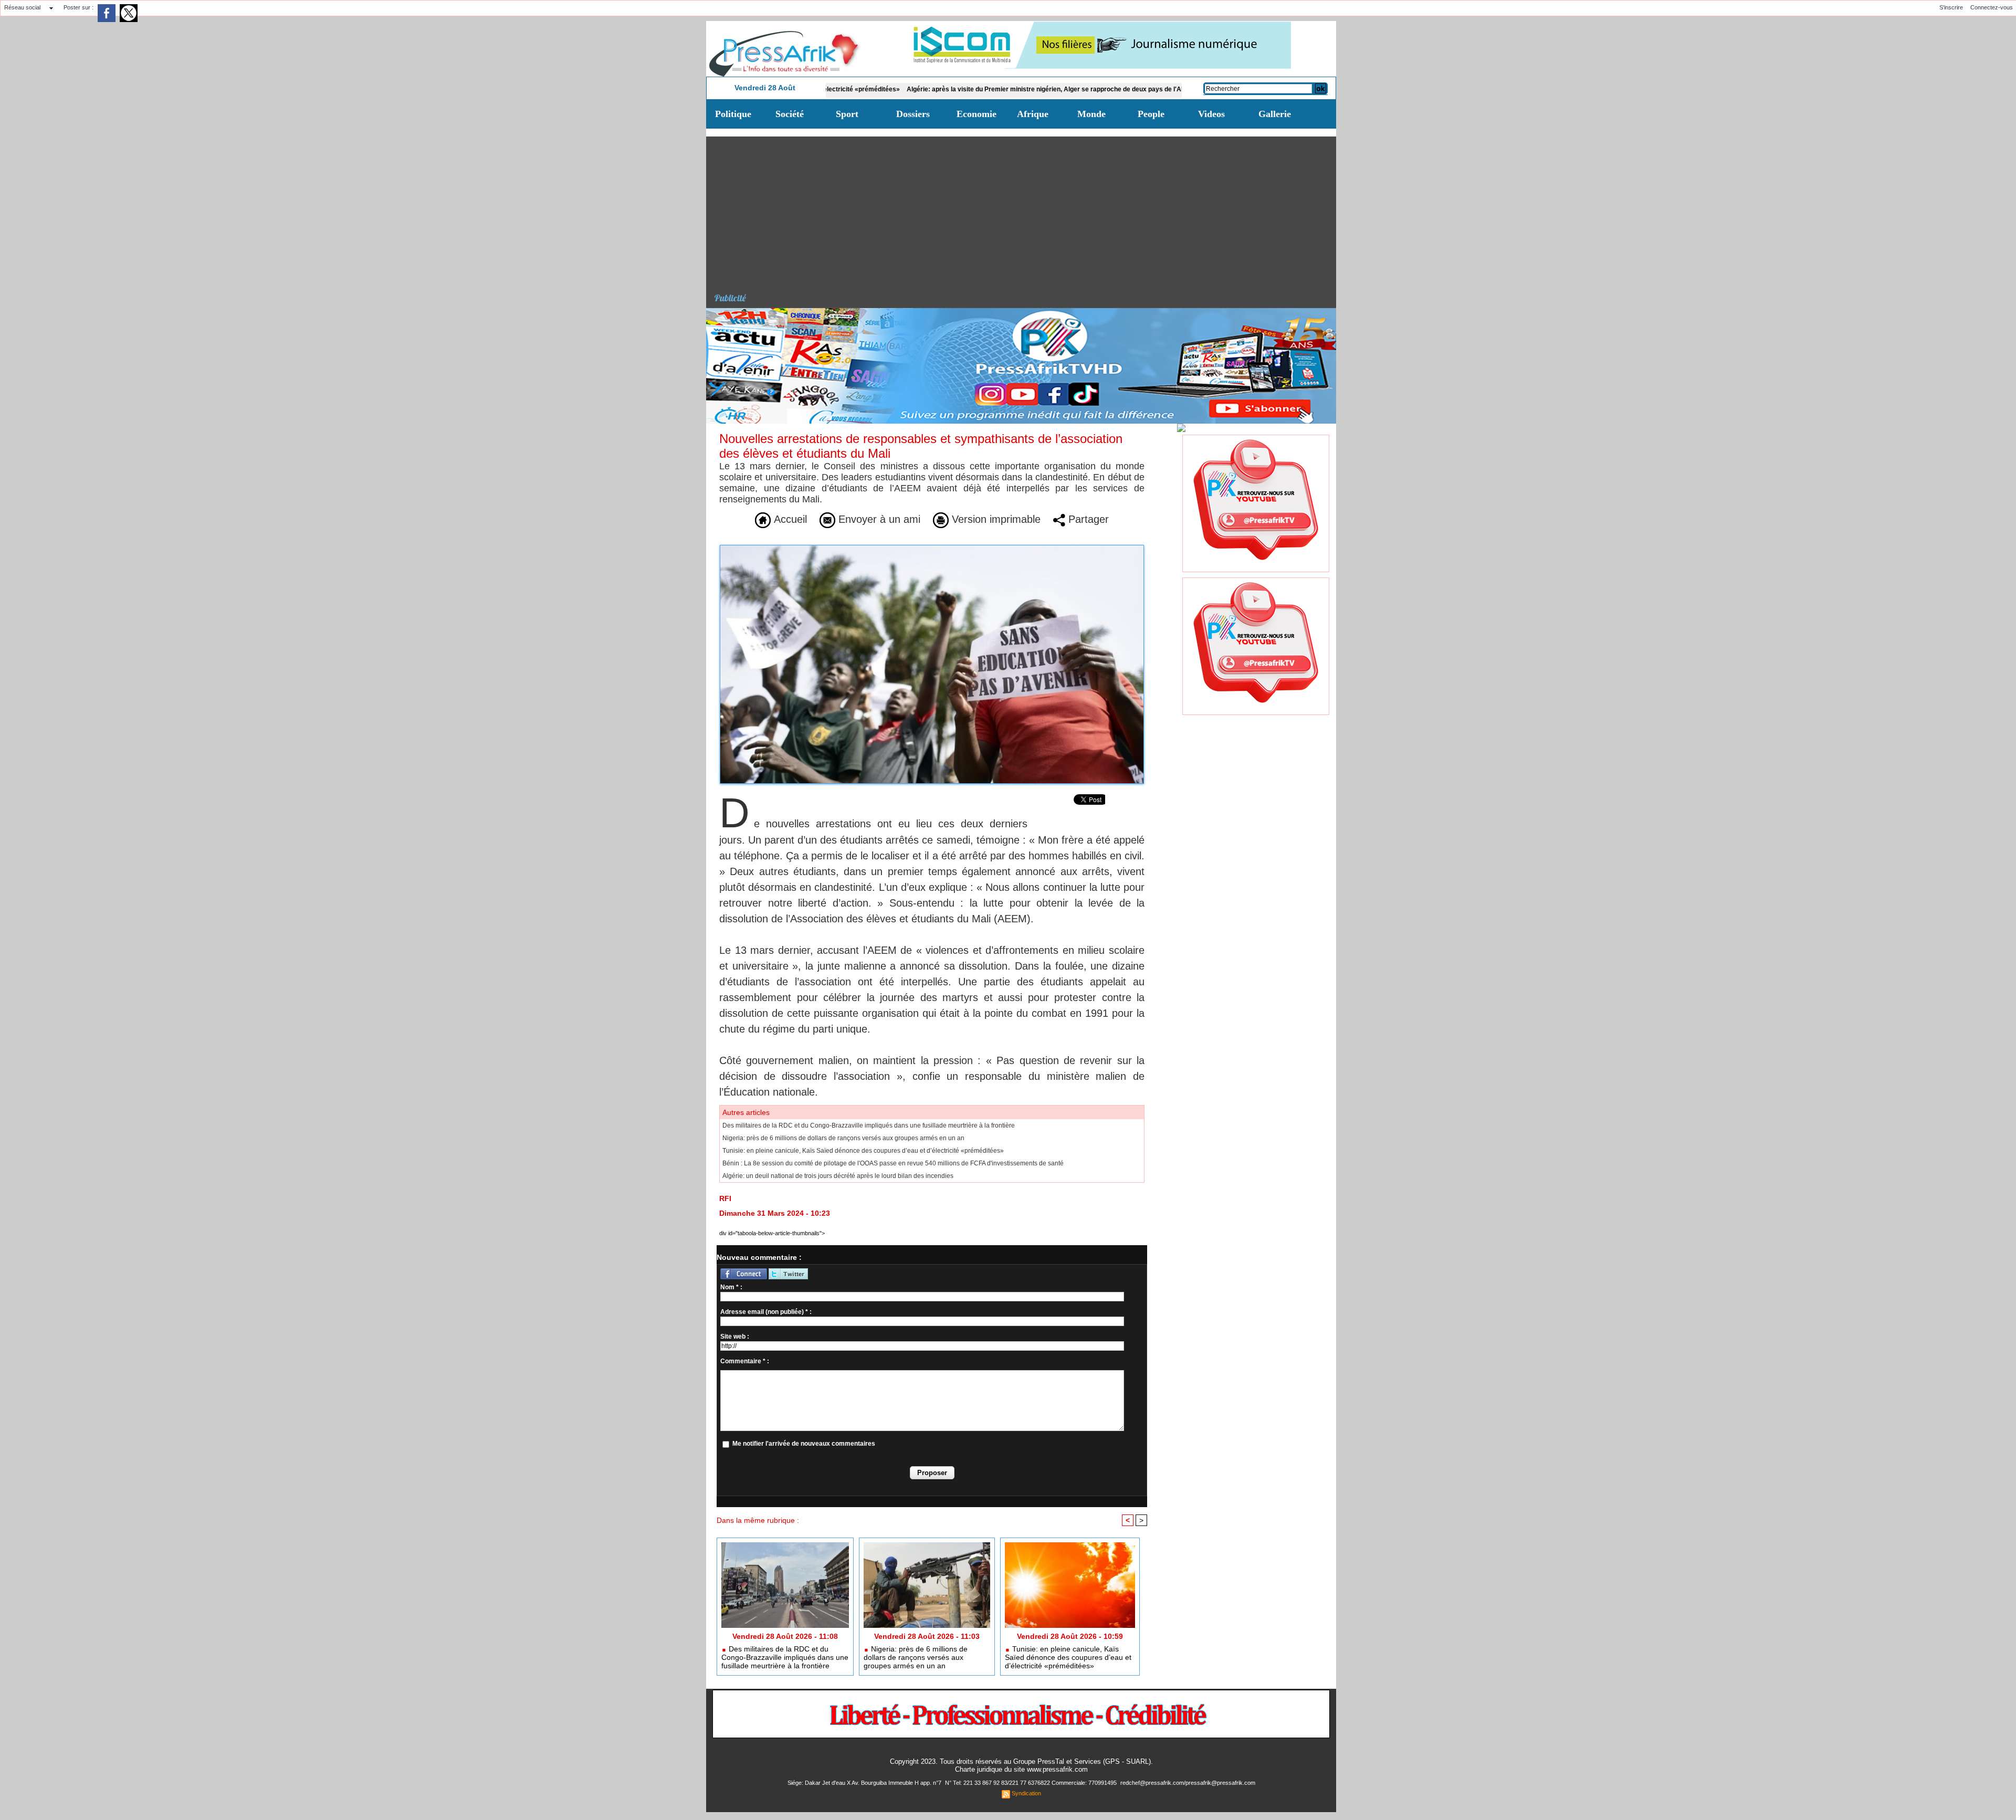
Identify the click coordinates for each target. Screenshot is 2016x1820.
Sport (847, 114)
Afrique (1033, 114)
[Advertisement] (1025, 210)
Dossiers (913, 114)
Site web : (735, 1337)
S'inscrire (1951, 7)
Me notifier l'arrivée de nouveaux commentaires (804, 1444)
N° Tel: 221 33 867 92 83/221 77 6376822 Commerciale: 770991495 (1032, 1783)
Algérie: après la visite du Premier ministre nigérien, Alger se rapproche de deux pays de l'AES (937, 89)
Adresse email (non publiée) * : (766, 1312)
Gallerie (1275, 114)
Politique (733, 114)
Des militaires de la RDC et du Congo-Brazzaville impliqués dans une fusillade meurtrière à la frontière (869, 1125)
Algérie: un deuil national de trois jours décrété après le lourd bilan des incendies (838, 1176)
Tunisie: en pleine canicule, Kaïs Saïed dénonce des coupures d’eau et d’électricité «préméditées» (863, 1151)
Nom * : (731, 1287)
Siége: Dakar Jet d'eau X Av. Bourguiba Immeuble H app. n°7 (865, 1783)
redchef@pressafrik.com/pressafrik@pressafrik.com (1188, 1783)
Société (790, 114)
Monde (1091, 114)
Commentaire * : (745, 1361)
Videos (1211, 114)
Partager (1087, 519)
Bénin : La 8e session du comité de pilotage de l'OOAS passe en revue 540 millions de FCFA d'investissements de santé (893, 1163)
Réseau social (22, 7)
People (1151, 114)
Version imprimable (995, 519)
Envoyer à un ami (878, 519)
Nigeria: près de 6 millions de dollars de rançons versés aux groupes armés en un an (843, 1138)
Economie (976, 114)
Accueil (789, 519)
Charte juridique (979, 1769)
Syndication (1026, 1793)
